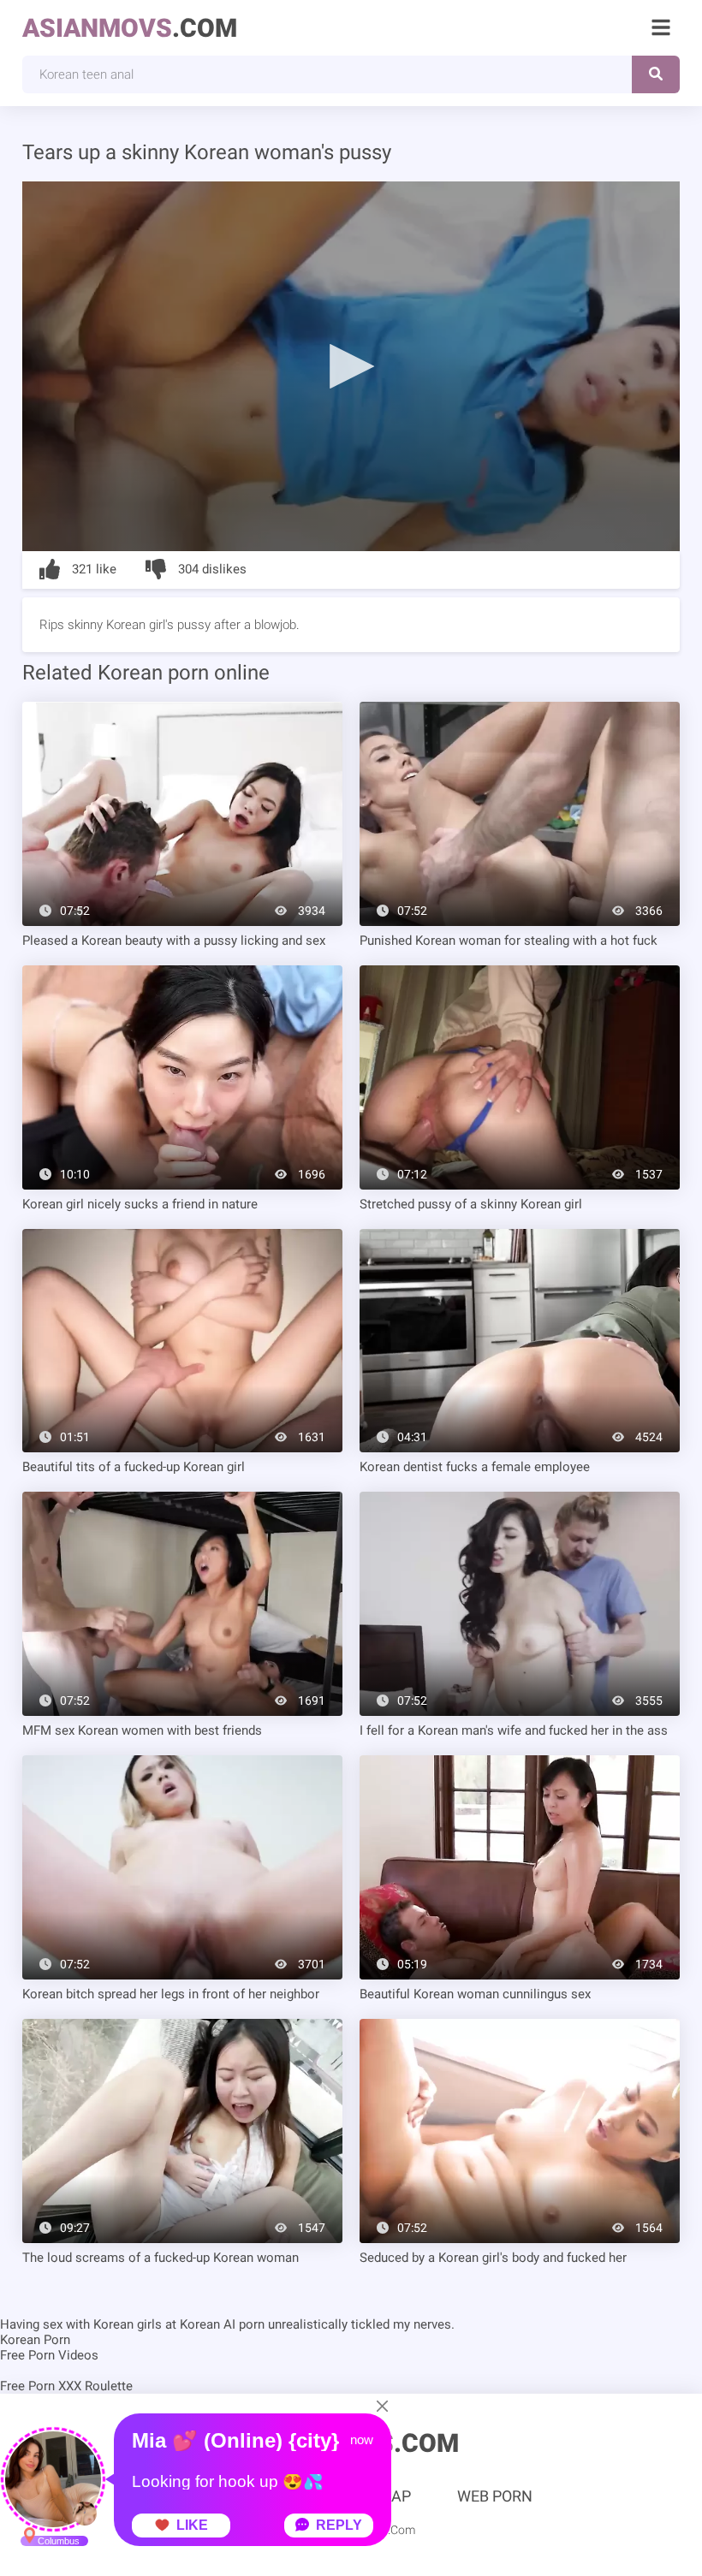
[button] (351, 365)
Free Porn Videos (49, 2355)
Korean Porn (35, 2340)
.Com (130, 28)
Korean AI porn (222, 2324)
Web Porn (495, 2496)
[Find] (656, 74)
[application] (351, 366)
